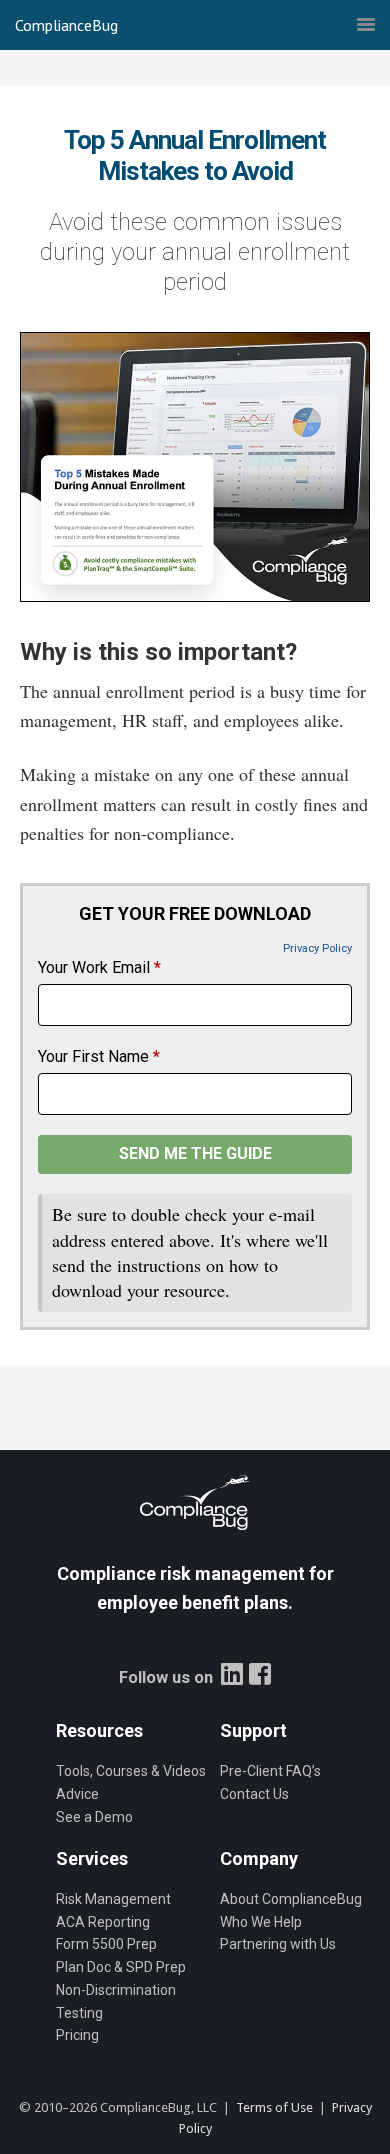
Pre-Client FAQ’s (270, 1771)
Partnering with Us (278, 1944)
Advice (77, 1794)
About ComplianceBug (291, 1899)
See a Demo (94, 1817)
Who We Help (261, 1922)
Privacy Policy (317, 948)
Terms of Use (274, 2107)
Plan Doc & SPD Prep (121, 1967)
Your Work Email (99, 967)
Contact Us (254, 1794)
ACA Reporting (103, 1922)
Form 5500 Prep (106, 1944)
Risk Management (113, 1899)
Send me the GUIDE (195, 1153)
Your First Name (99, 1056)
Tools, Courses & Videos (131, 1771)
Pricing (77, 2035)
